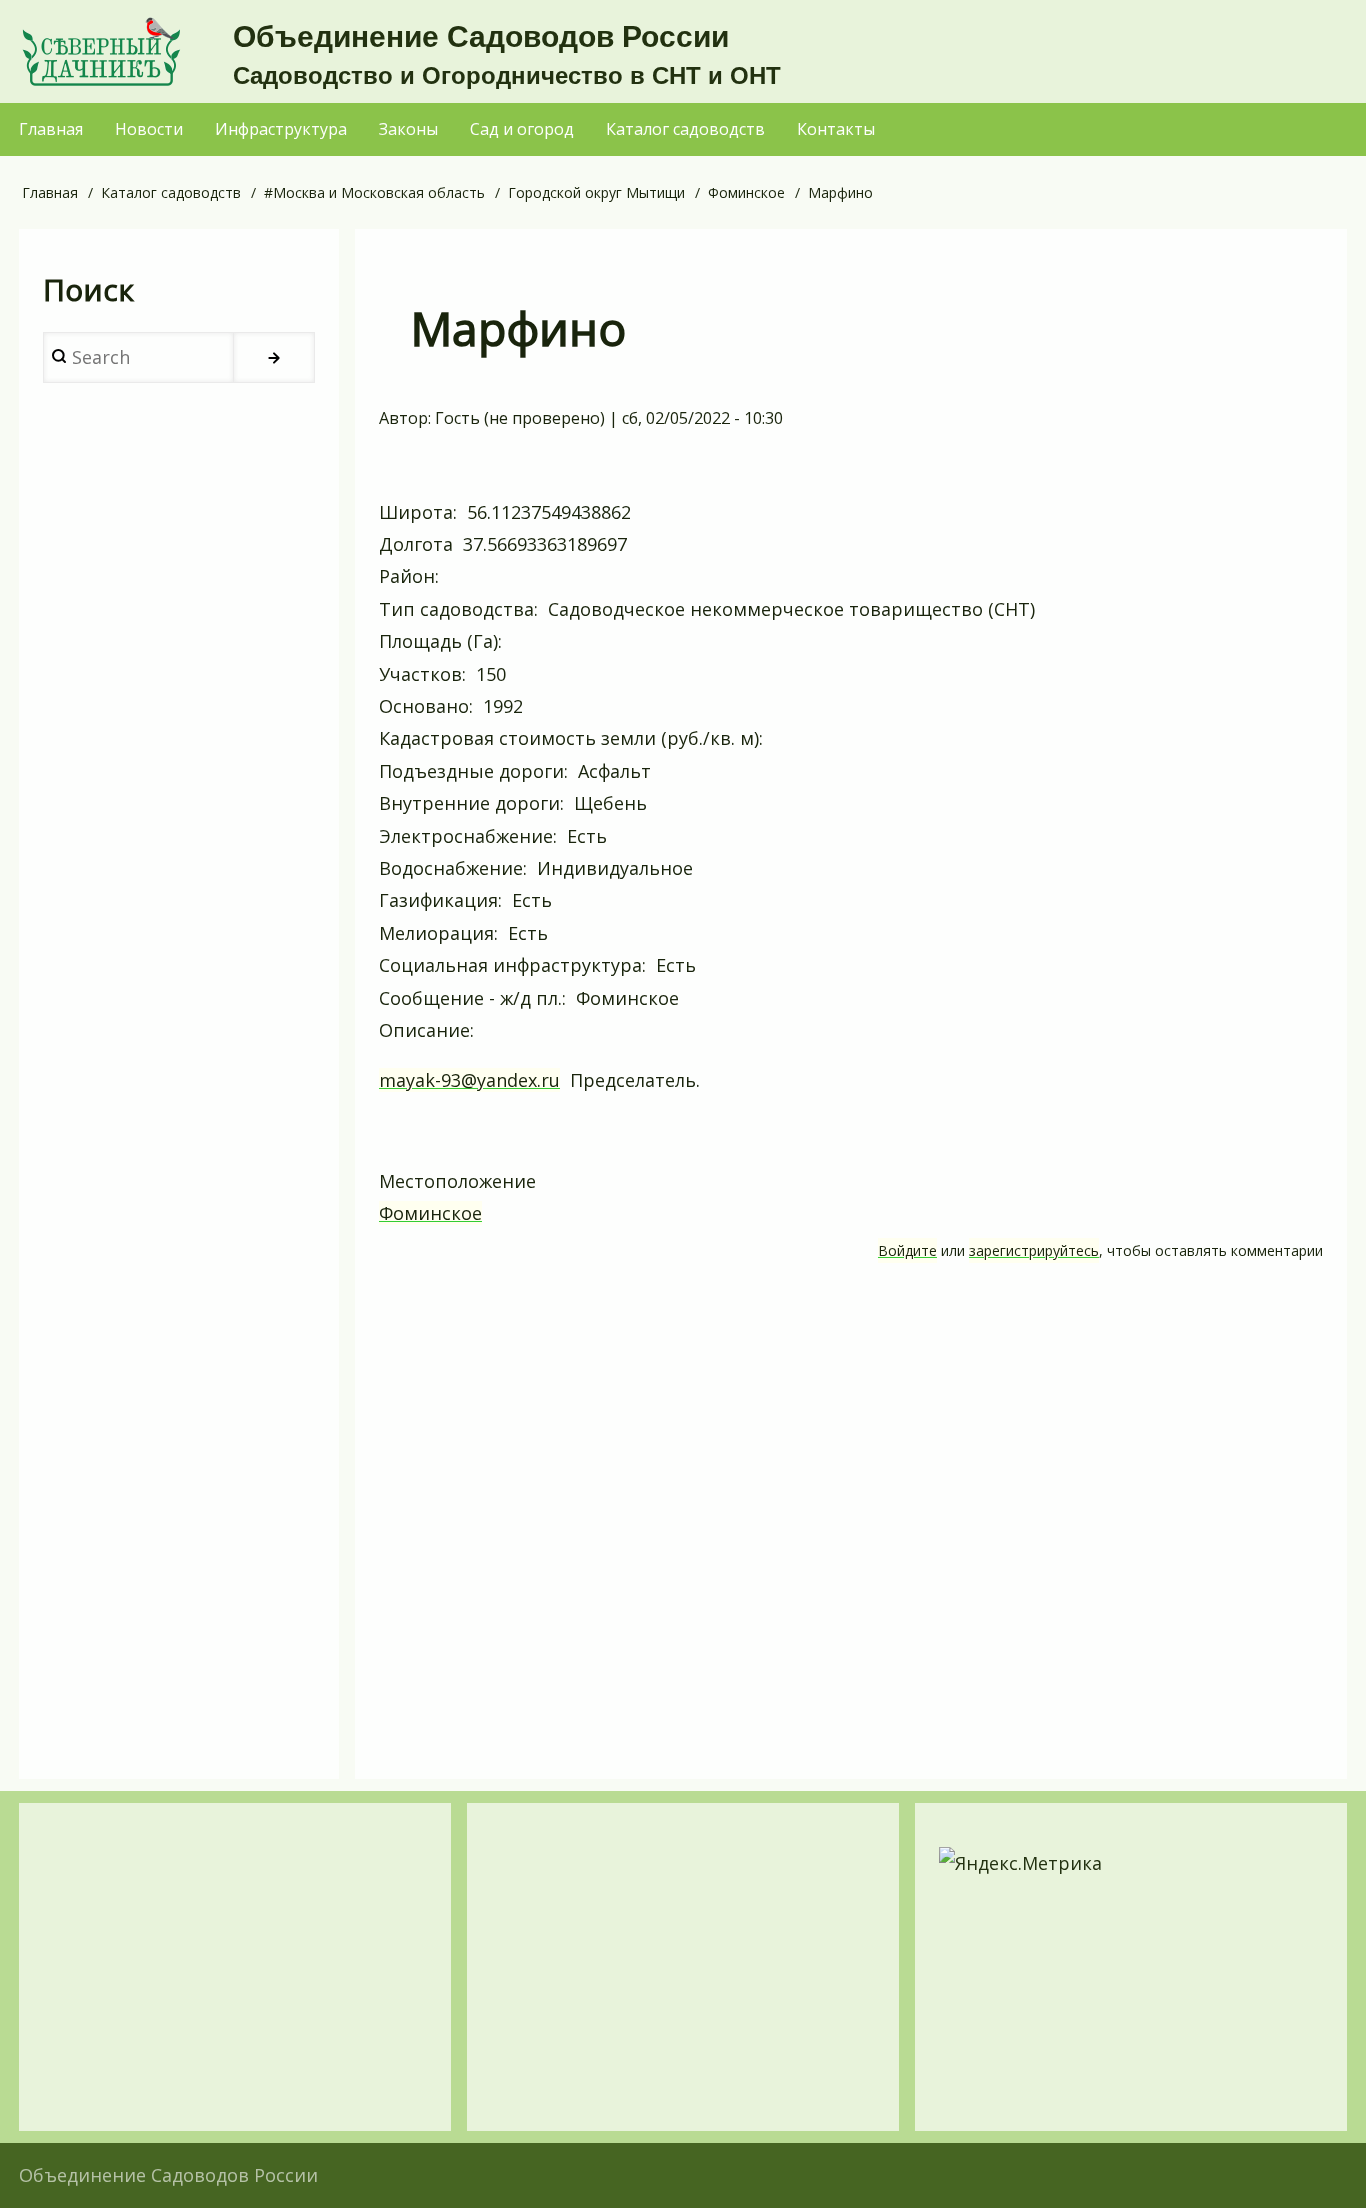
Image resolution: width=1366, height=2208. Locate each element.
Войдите (907, 1250)
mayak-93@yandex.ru (469, 1080)
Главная (50, 192)
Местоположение (457, 1181)
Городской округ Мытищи (596, 192)
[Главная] (101, 51)
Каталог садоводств (171, 192)
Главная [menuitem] (51, 129)
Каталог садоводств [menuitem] (685, 129)
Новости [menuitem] (149, 129)
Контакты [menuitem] (836, 129)
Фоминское (746, 192)
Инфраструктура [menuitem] (281, 129)
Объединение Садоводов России (481, 36)
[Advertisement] (851, 1519)
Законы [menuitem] (408, 129)
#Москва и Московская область (374, 192)
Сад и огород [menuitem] (522, 129)
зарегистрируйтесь (1034, 1250)
